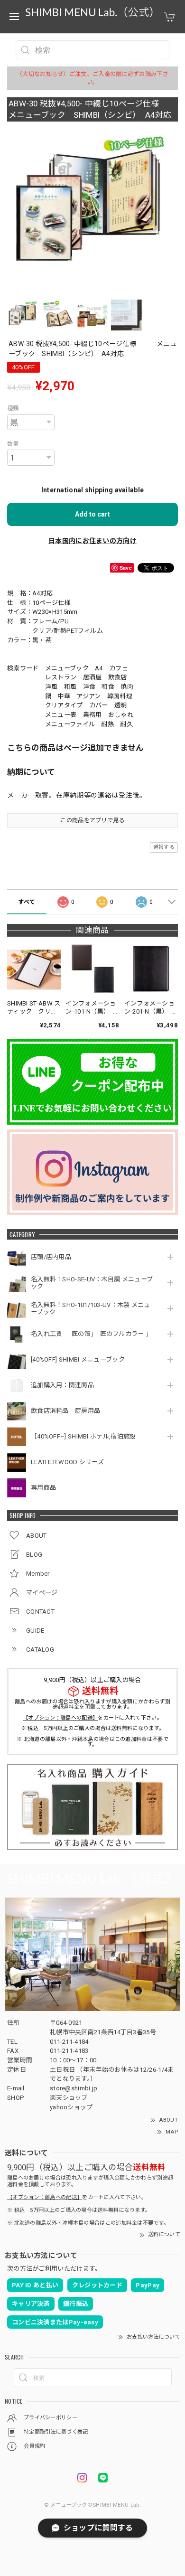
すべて (27, 902)
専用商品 (43, 1488)
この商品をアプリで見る (92, 820)
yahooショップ (71, 2107)
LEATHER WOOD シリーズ (67, 1462)
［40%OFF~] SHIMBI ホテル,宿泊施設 (87, 1436)
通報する (164, 847)
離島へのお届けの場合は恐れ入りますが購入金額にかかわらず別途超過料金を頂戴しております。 (92, 1704)
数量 (13, 444)
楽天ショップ (69, 2098)
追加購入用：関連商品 (62, 1385)
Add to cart (92, 514)
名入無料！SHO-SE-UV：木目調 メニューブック (92, 1283)
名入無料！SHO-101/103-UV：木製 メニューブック (91, 1309)
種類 (13, 408)
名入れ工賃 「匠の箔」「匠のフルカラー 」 (92, 1334)
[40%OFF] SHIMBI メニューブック (78, 1359)
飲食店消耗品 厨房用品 (65, 1411)
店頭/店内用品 (51, 1257)
